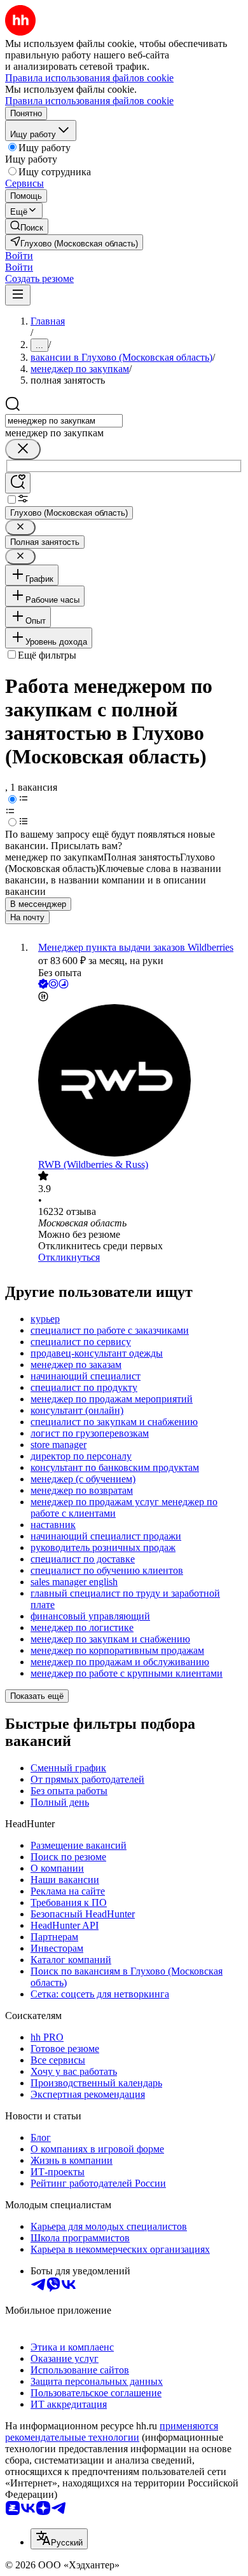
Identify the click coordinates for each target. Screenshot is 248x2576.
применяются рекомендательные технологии (112, 2432)
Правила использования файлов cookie (89, 101)
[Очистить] (23, 449)
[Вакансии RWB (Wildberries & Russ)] (137, 1082)
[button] (19, 256)
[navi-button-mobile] (18, 295)
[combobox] (64, 421)
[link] (27, 226)
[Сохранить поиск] (18, 483)
